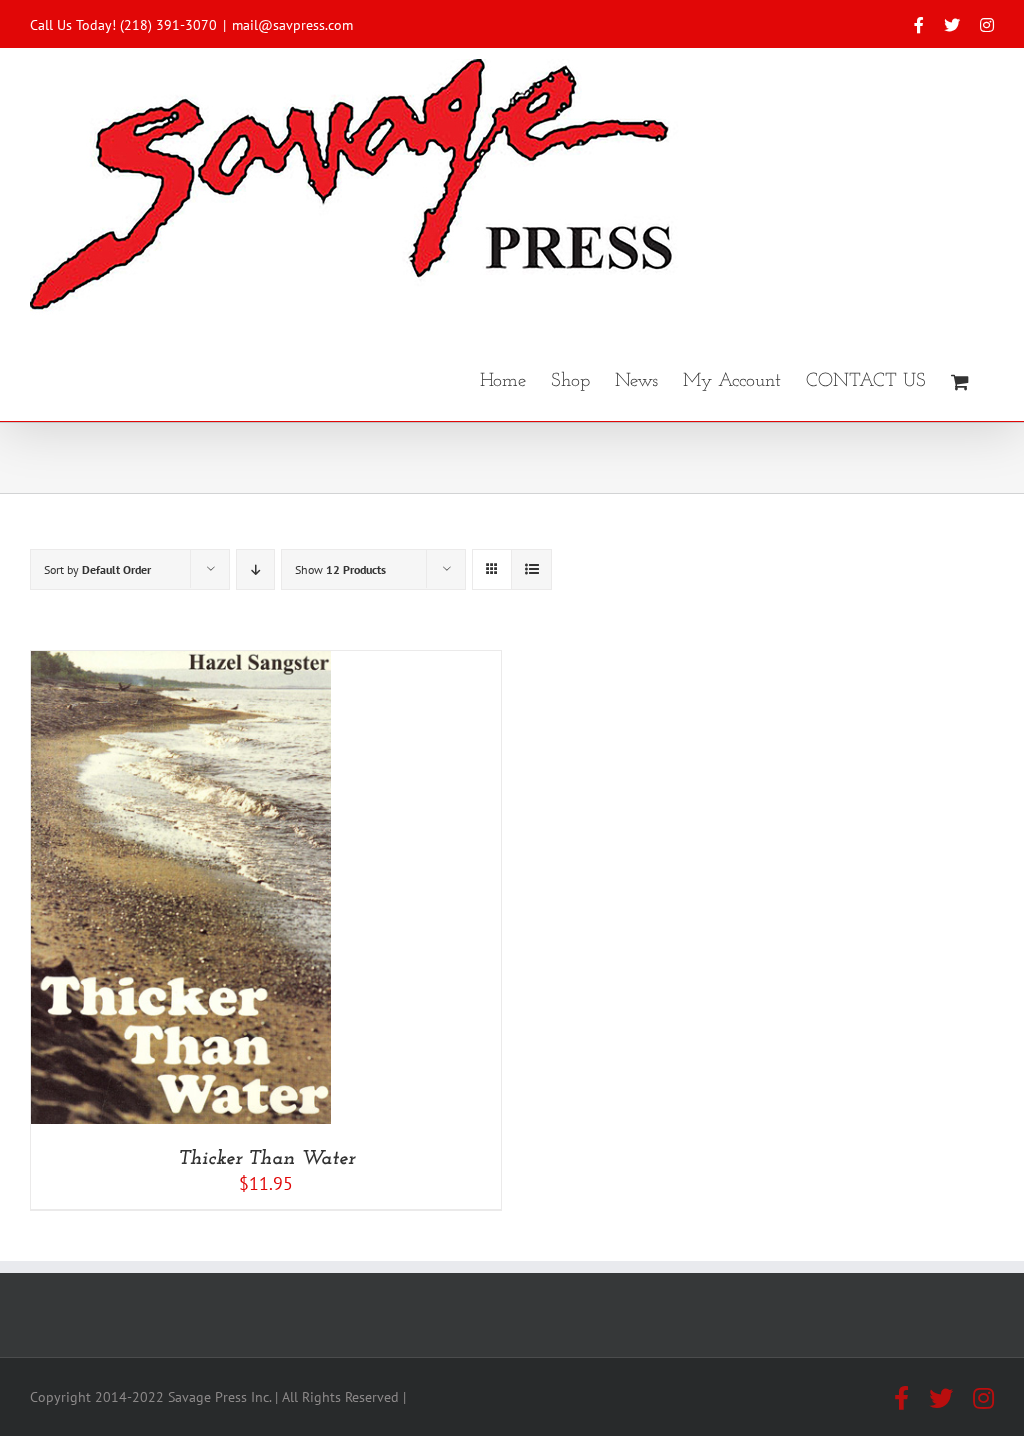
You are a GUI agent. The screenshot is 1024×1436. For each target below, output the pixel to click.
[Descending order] (255, 569)
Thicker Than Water (266, 1159)
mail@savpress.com (292, 25)
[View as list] (531, 569)
